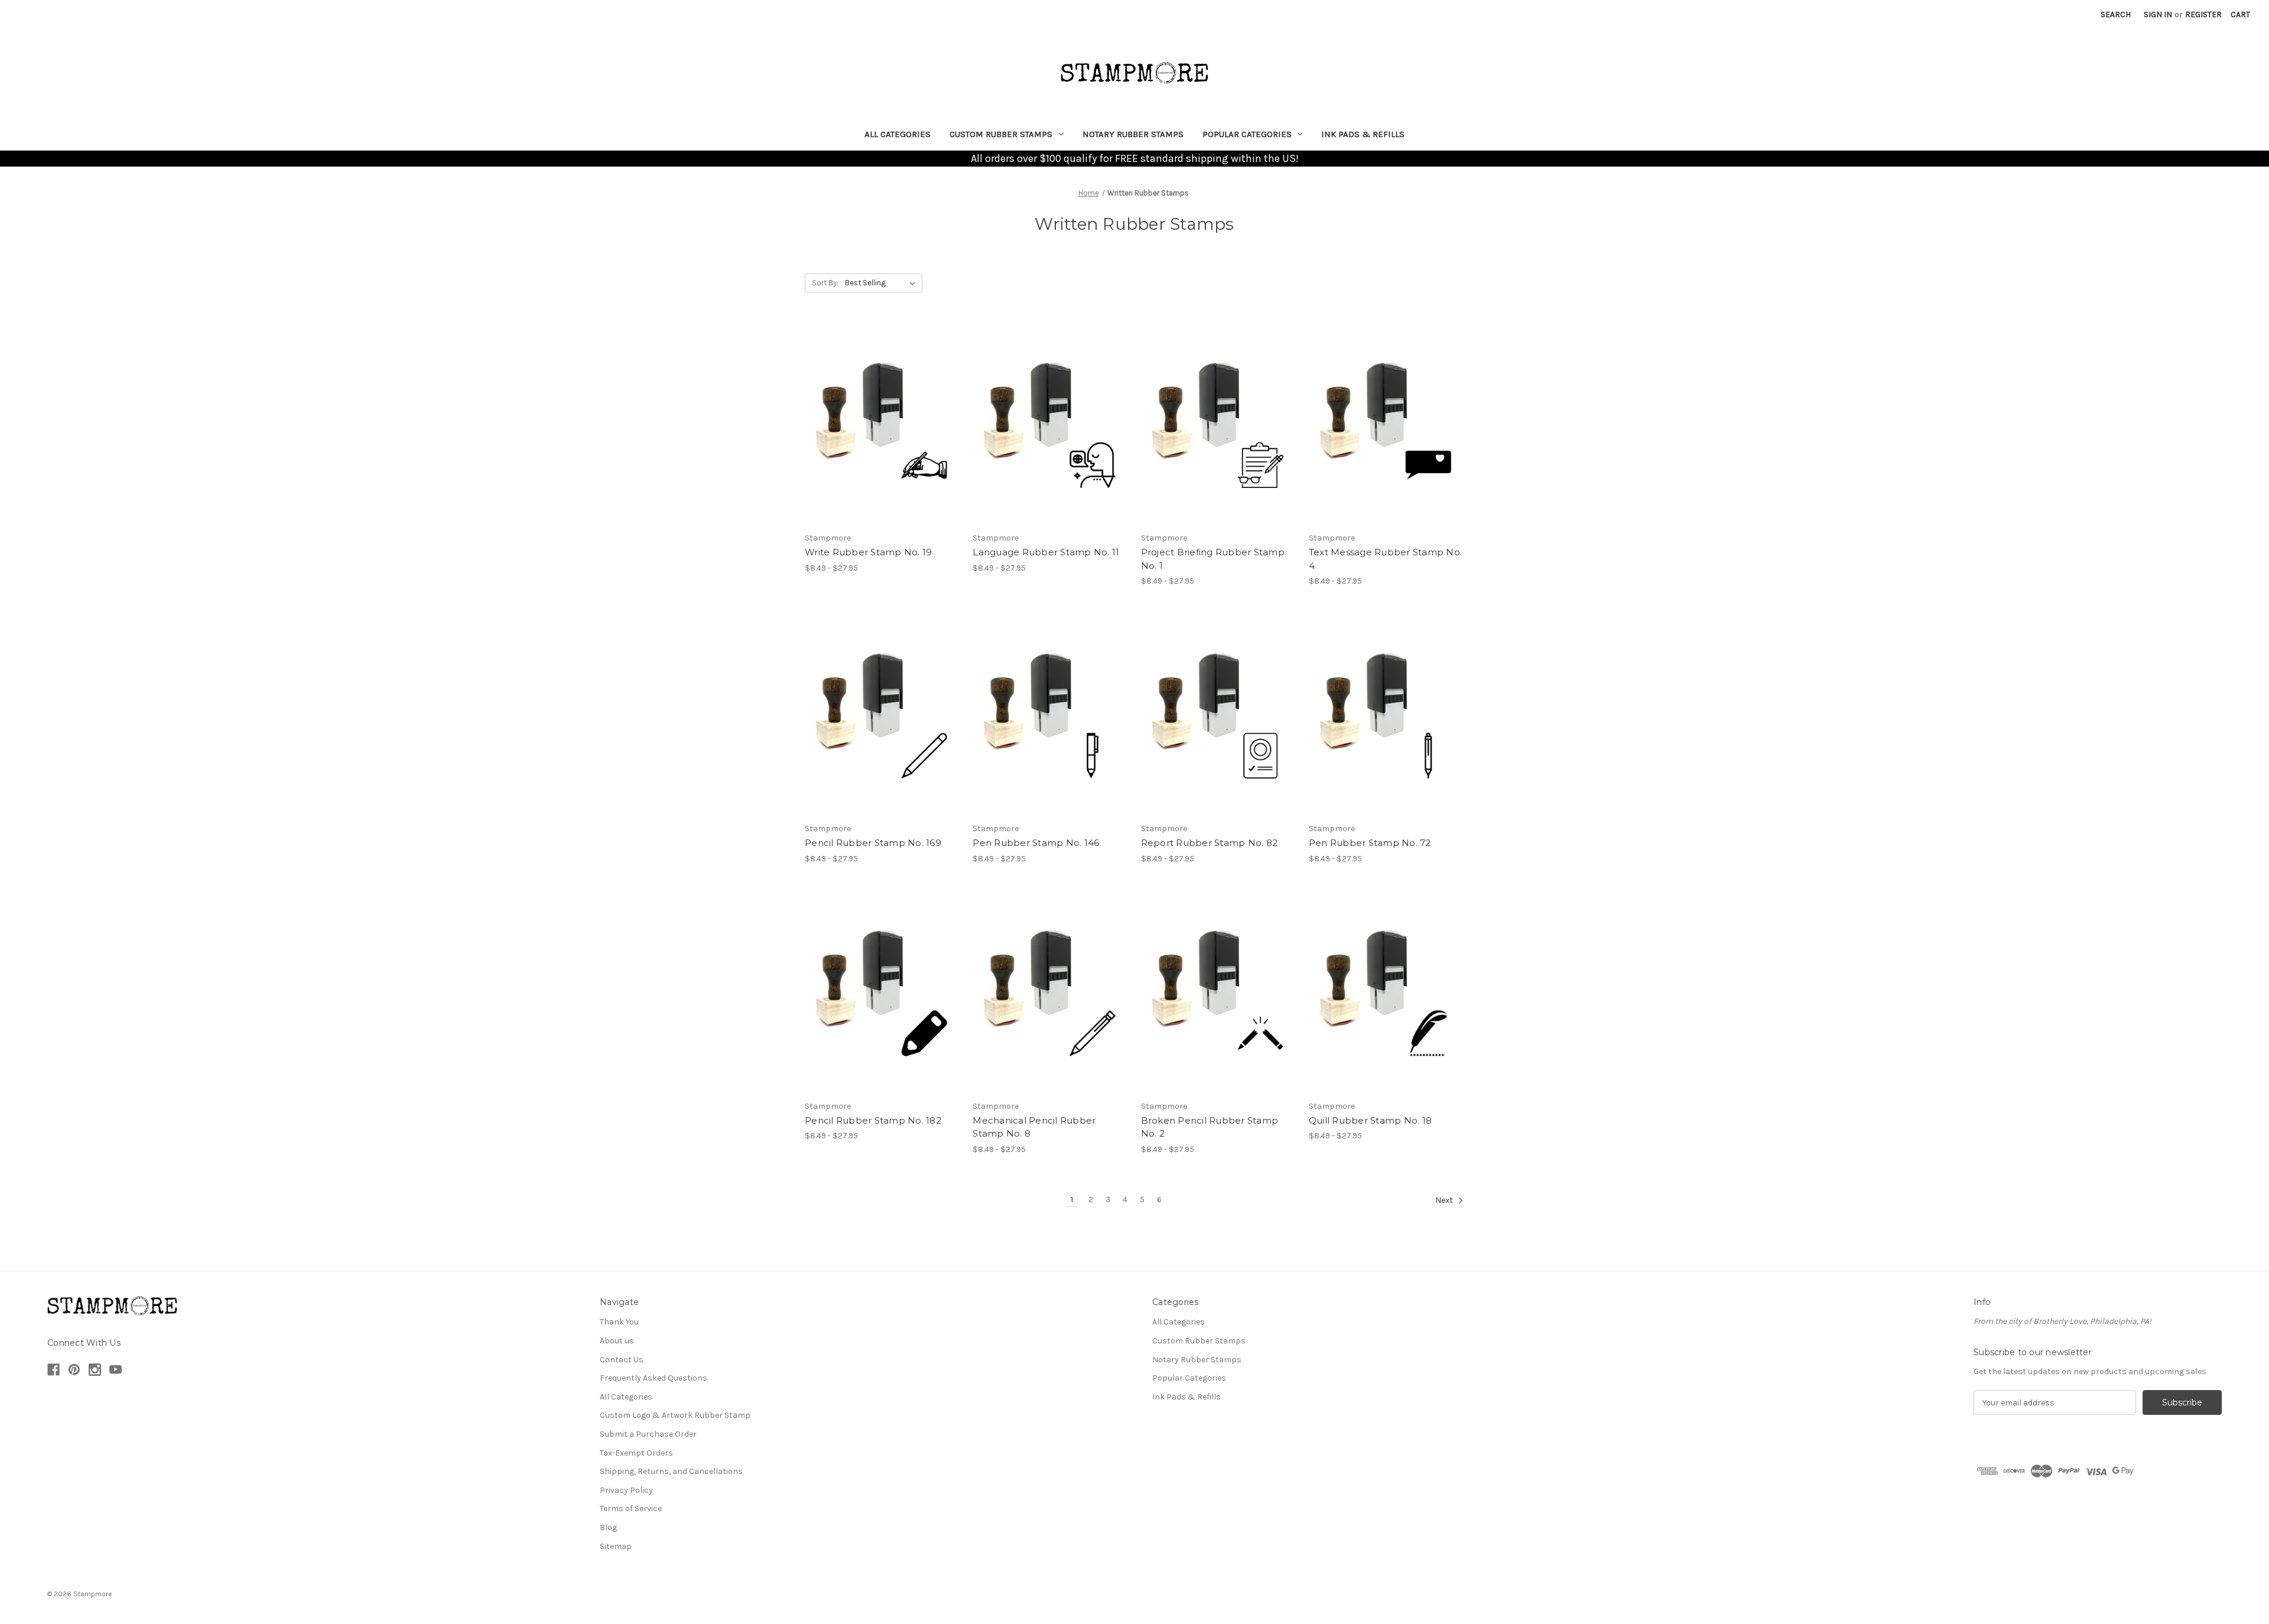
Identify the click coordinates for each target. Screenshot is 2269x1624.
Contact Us (622, 1360)
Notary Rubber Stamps (1133, 134)
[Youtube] (116, 1370)
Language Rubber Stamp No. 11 (1046, 552)
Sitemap (616, 1546)
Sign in (2158, 14)
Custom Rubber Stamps (1001, 134)
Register (2203, 14)
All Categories (898, 134)
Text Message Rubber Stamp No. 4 (1385, 559)
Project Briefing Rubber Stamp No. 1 (1213, 559)
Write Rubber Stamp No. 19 (868, 552)
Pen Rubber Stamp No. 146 (1036, 843)
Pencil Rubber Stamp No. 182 (873, 1120)
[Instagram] (95, 1370)
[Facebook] (53, 1370)
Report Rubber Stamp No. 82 (1210, 843)
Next (1445, 1200)
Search (2116, 14)
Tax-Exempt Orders (636, 1453)
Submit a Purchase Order (648, 1434)
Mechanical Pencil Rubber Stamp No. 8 (1034, 1127)
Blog (608, 1527)
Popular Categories (1247, 134)
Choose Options (883, 424)
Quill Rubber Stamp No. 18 (1370, 1120)
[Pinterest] (74, 1370)
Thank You (619, 1322)
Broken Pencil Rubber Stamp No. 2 (1210, 1127)
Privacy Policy (626, 1490)
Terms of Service (631, 1509)
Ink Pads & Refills (1363, 134)
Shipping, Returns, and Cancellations (671, 1471)
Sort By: (825, 283)
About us (617, 1341)
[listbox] (882, 283)
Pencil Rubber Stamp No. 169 (873, 843)
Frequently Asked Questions (654, 1378)
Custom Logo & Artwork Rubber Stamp (675, 1415)
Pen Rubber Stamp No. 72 (1370, 843)
